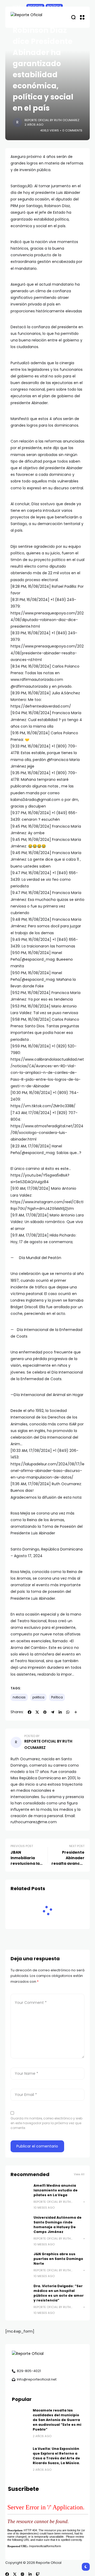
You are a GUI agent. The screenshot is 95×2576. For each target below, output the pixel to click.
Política (57, 1697)
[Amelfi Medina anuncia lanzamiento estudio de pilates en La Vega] (20, 2193)
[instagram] (22, 2574)
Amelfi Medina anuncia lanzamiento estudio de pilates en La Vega (56, 2190)
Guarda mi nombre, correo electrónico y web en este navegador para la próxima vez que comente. (46, 2123)
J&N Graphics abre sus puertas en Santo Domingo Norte (58, 2259)
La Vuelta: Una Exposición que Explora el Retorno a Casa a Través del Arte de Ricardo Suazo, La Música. (56, 2456)
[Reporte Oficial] (32, 17)
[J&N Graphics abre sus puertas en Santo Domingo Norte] (20, 2261)
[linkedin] (30, 2574)
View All (79, 2174)
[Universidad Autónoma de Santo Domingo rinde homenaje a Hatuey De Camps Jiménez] (20, 2225)
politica (38, 1697)
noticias (19, 1697)
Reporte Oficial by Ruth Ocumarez (52, 120)
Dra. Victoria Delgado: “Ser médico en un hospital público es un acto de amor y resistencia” (59, 2293)
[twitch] (38, 2574)
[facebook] (7, 2574)
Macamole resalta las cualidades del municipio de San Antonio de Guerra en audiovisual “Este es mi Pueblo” (57, 2420)
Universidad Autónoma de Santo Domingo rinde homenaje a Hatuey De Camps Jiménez (58, 2225)
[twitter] (15, 2574)
